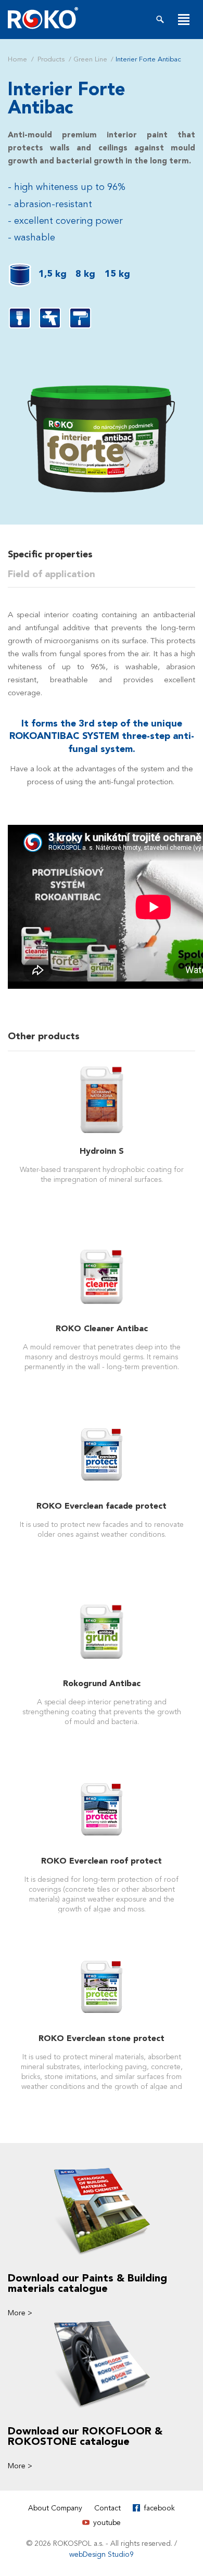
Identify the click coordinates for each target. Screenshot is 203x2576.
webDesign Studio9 (102, 2554)
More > (20, 2313)
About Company (55, 2508)
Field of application (52, 574)
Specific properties (50, 554)
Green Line (90, 59)
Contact (107, 2508)
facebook (159, 2508)
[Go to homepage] (43, 18)
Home (17, 59)
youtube (107, 2523)
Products (51, 59)
